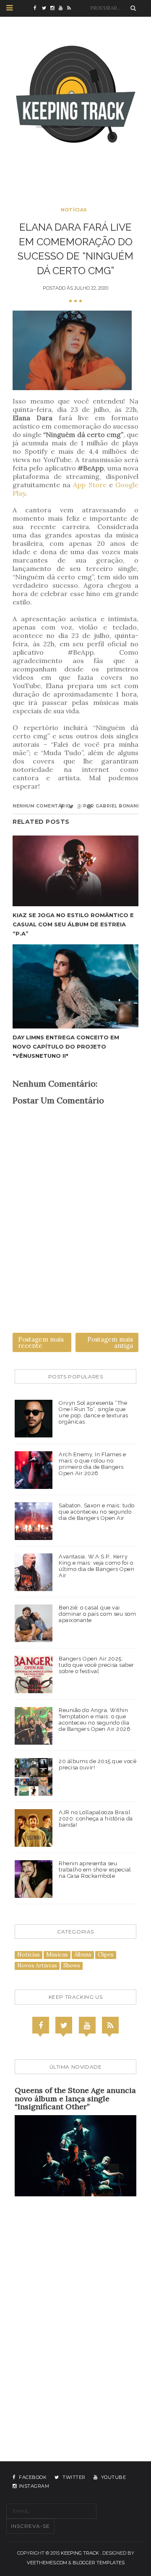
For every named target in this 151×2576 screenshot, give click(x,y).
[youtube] (63, 8)
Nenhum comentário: (42, 806)
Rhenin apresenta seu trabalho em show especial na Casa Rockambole (95, 1870)
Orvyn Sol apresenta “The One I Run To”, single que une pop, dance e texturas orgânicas (94, 1412)
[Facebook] (41, 2025)
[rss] (71, 8)
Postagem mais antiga (110, 1342)
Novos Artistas (37, 1965)
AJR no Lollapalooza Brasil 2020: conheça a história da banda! (96, 1819)
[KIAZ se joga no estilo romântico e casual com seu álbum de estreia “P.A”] (75, 871)
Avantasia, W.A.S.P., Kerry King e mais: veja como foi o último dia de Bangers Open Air (96, 1566)
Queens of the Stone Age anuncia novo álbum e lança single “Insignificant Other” (75, 2099)
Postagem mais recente (41, 1342)
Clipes (106, 1955)
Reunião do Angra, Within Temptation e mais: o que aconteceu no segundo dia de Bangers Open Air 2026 (95, 1720)
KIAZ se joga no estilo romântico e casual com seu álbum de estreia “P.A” (73, 924)
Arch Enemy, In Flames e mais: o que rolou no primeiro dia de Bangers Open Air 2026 (92, 1464)
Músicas (57, 1955)
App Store (90, 485)
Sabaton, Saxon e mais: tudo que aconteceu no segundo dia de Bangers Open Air (97, 1512)
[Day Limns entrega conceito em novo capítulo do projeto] (75, 986)
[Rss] (110, 2025)
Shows (72, 1965)
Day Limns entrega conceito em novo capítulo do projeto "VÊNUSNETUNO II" (66, 1046)
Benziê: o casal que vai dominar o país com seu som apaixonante (97, 1614)
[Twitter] (64, 2025)
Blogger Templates (99, 2563)
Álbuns (83, 1955)
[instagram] (55, 8)
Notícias (74, 210)
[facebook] (38, 8)
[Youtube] (87, 2025)
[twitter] (46, 8)
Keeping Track (80, 2553)
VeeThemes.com (47, 2563)
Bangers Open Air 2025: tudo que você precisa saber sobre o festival (96, 1665)
